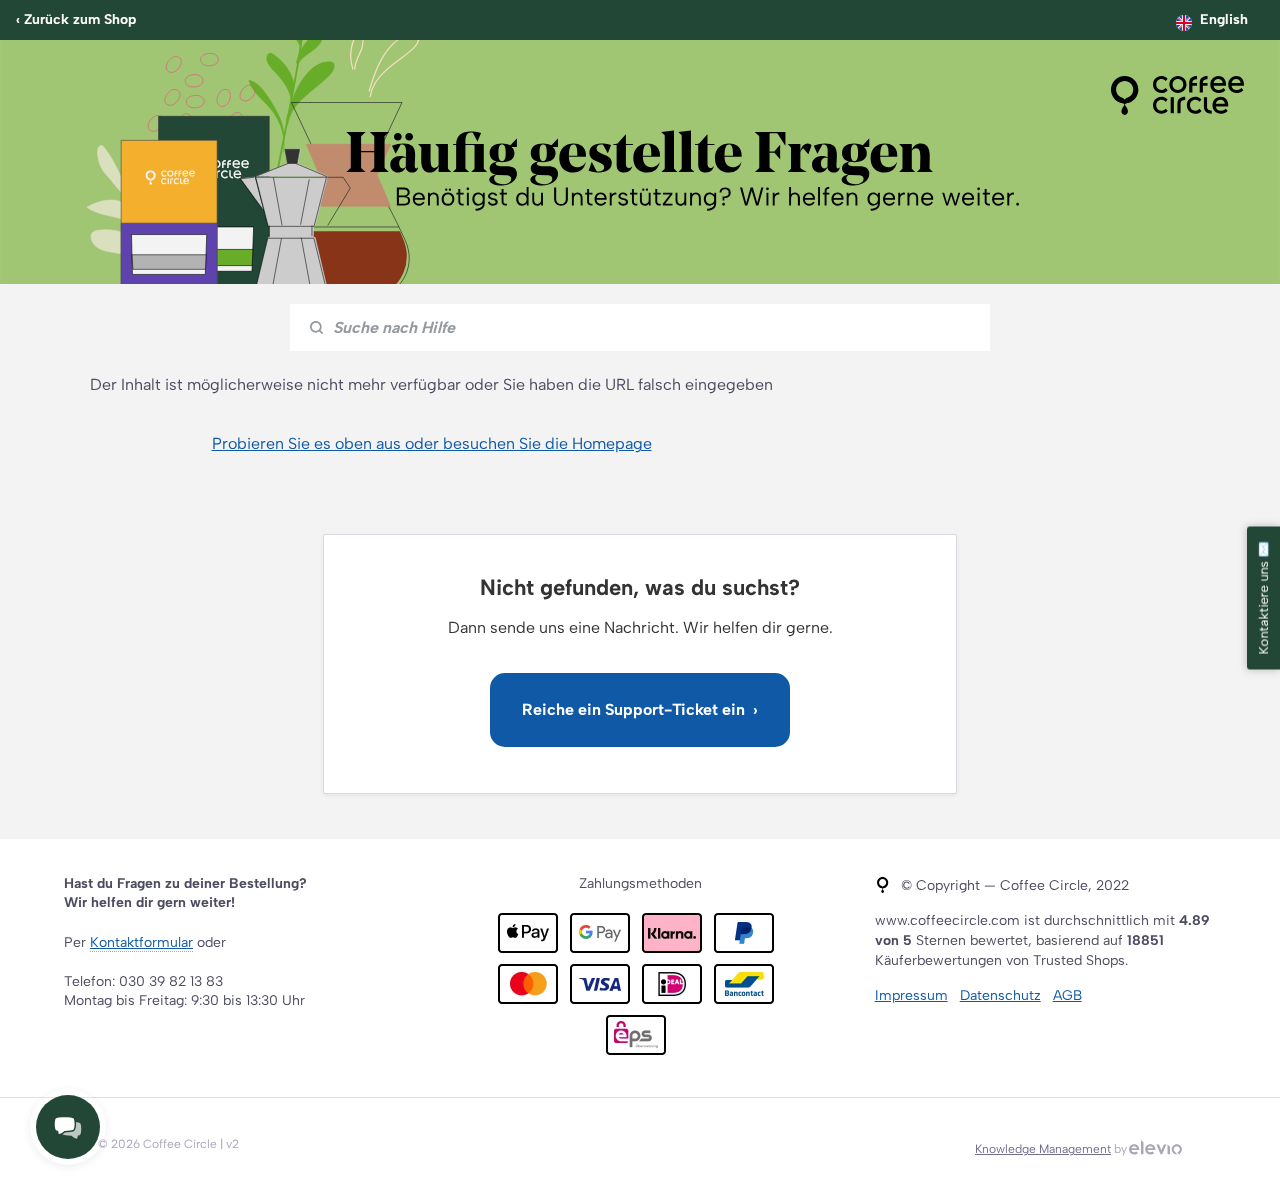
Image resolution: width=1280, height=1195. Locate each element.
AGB (1067, 995)
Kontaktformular (141, 942)
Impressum (911, 995)
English (1224, 19)
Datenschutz (1000, 995)
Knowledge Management (1043, 1149)
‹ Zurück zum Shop (76, 19)
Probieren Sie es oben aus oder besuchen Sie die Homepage (432, 443)
